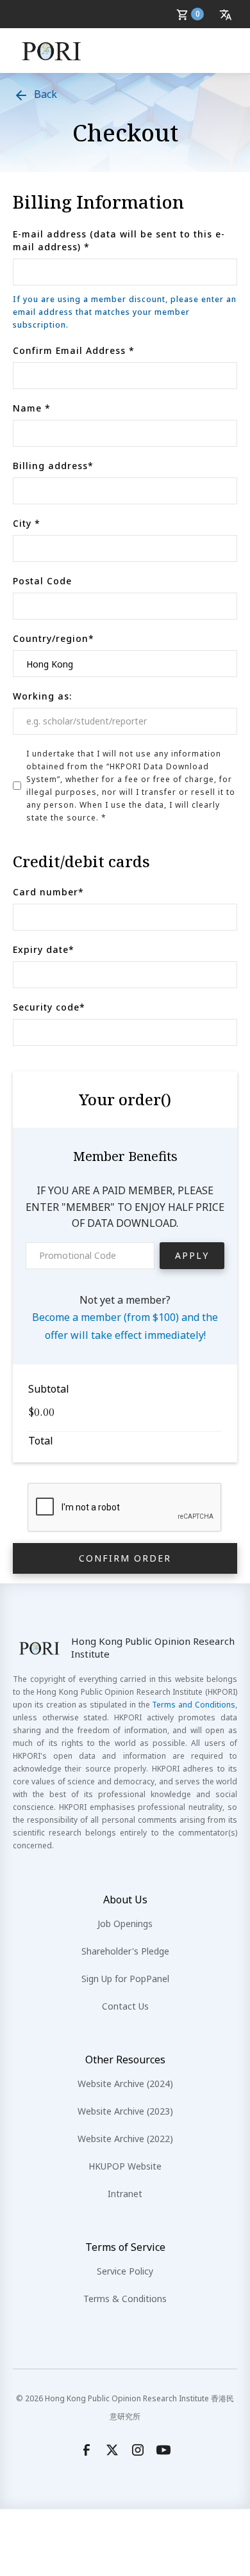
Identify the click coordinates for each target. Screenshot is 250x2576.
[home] (52, 51)
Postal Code (42, 581)
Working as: (42, 696)
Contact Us (125, 2006)
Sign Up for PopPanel (125, 1979)
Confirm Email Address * (74, 350)
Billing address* (53, 466)
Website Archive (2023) (125, 2111)
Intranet (125, 2194)
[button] (192, 14)
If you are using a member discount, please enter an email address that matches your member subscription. (125, 312)
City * (27, 523)
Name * (32, 408)
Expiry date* (44, 949)
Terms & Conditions (125, 2299)
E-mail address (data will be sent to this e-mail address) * (119, 240)
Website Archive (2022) (125, 2139)
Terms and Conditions (194, 1705)
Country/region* (54, 638)
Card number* (48, 892)
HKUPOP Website (125, 2166)
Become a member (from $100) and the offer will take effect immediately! (125, 1326)
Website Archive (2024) (125, 2084)
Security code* (49, 1007)
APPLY (192, 1255)
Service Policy (125, 2271)
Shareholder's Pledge (125, 1951)
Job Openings (125, 1924)
